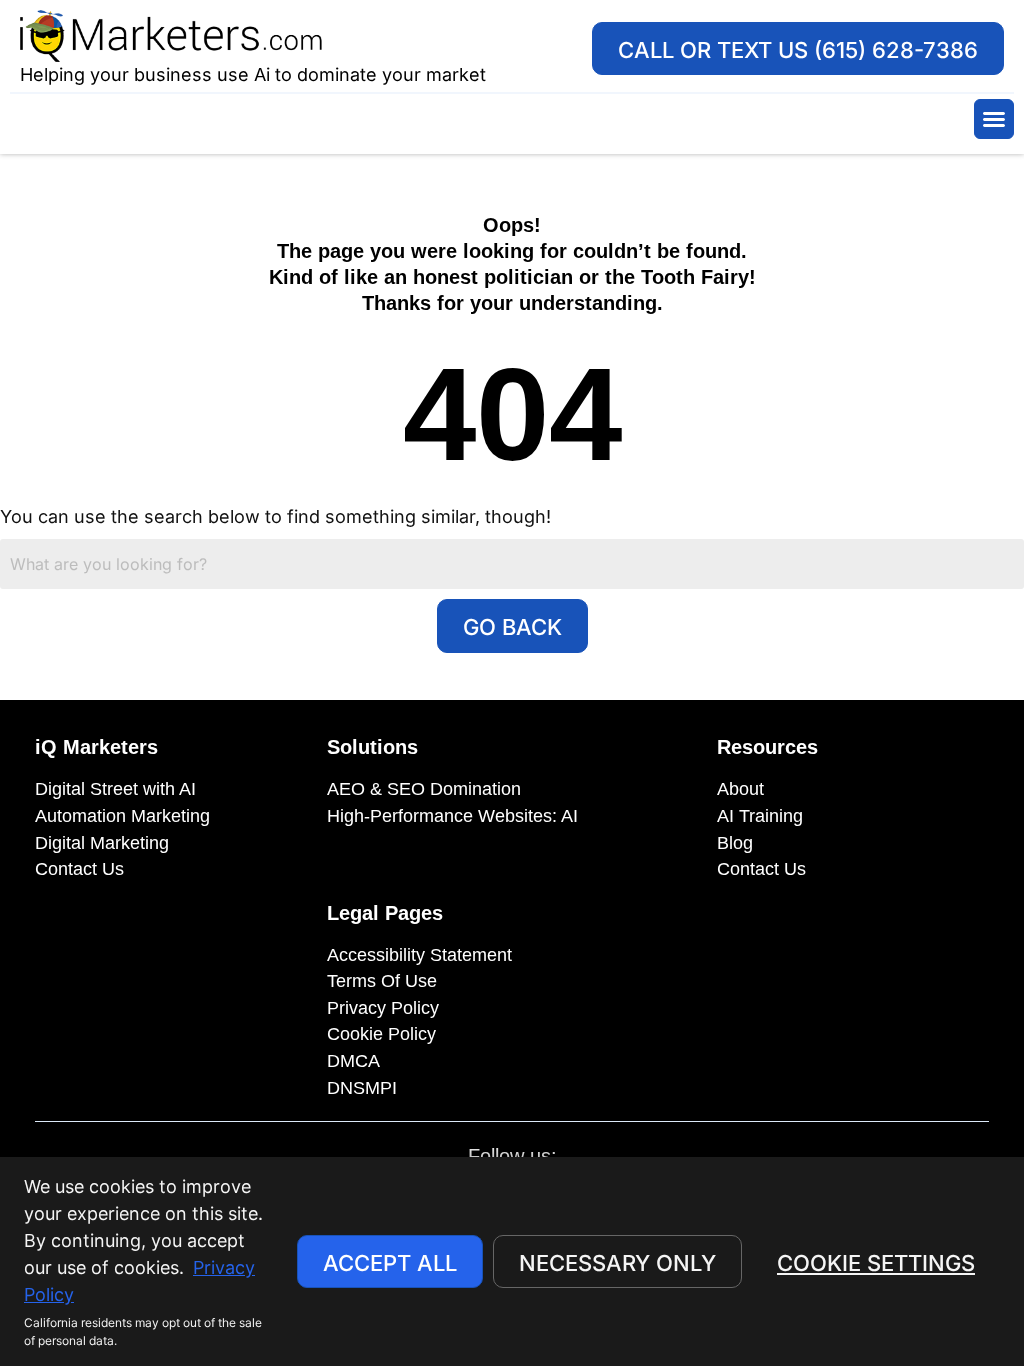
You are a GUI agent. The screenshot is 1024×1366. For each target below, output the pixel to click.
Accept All (390, 1263)
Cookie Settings (876, 1263)
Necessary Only (617, 1263)
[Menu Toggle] (994, 119)
